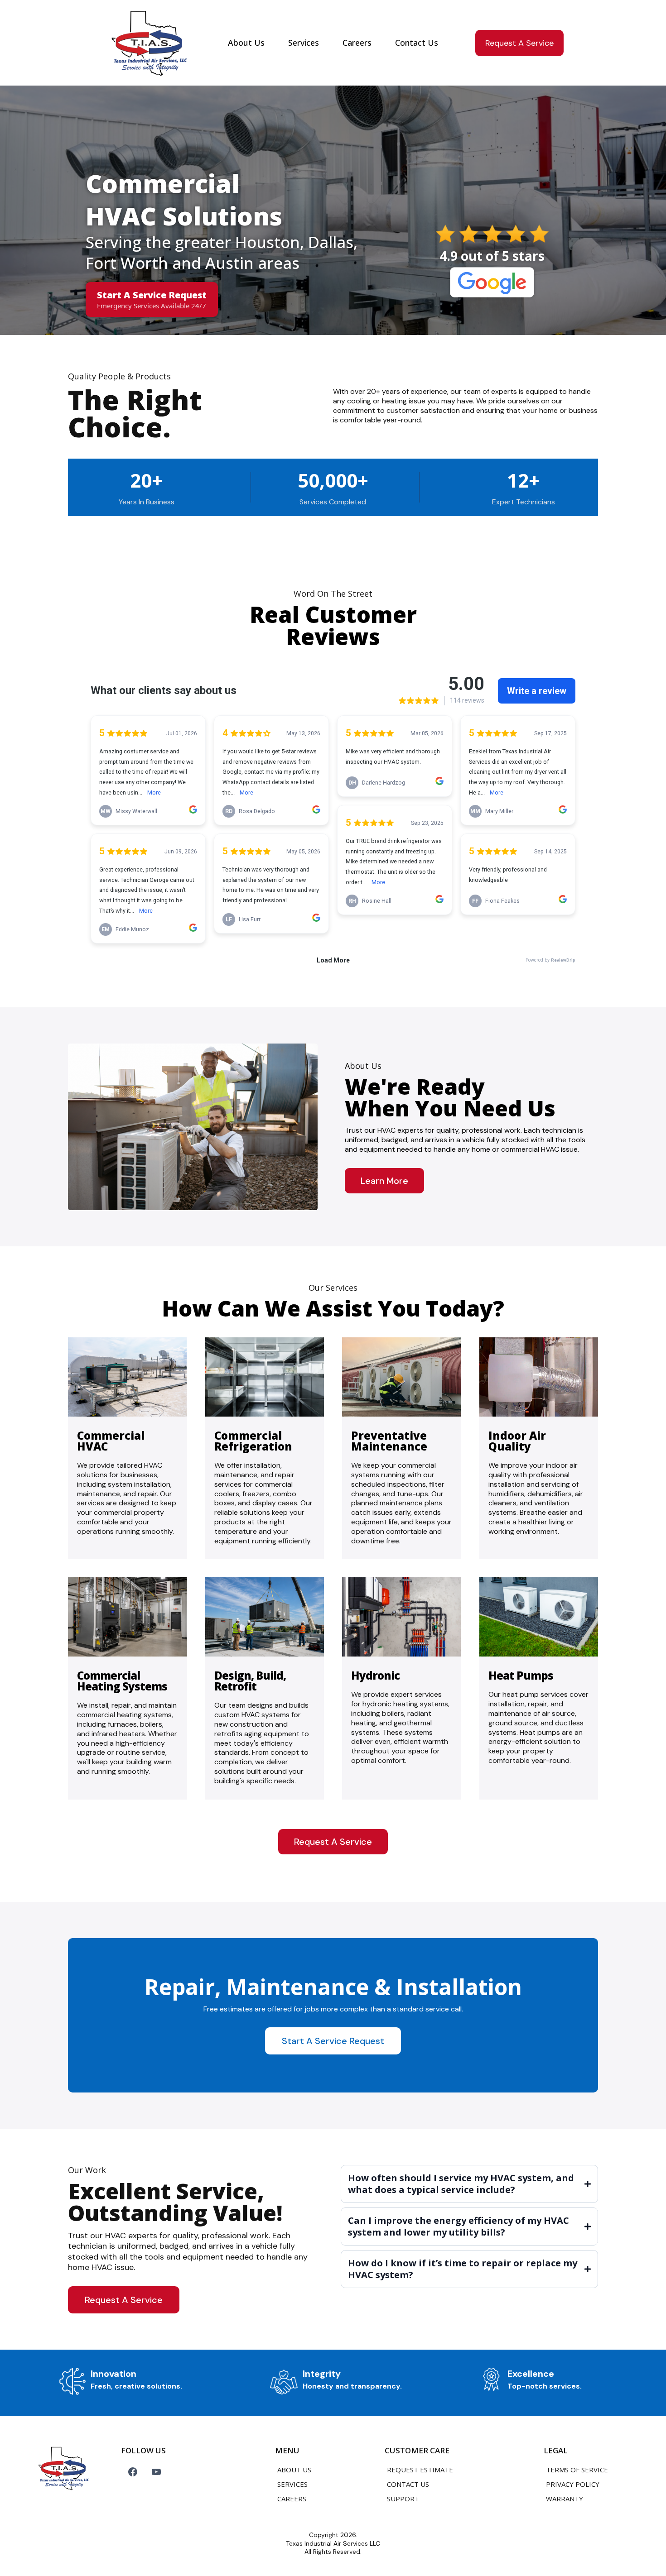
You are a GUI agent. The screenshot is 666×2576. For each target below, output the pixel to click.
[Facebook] (133, 2472)
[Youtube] (156, 2472)
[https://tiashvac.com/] (147, 42)
